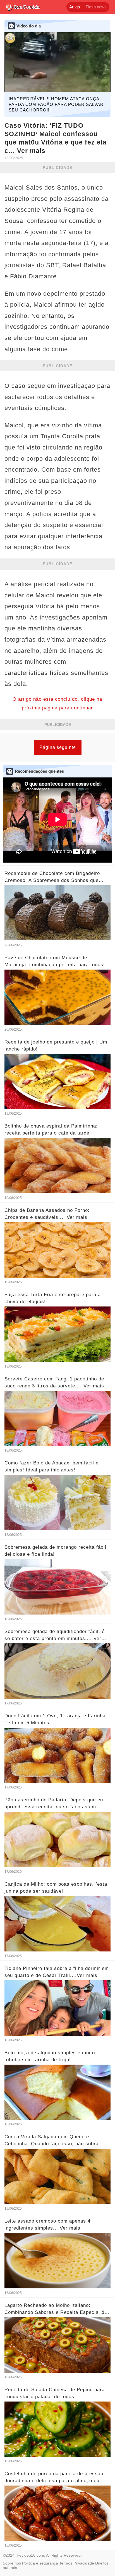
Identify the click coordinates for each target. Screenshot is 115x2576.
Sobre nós (12, 2563)
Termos (66, 2563)
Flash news (96, 7)
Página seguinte (58, 747)
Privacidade (84, 2563)
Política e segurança (40, 2563)
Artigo (75, 7)
